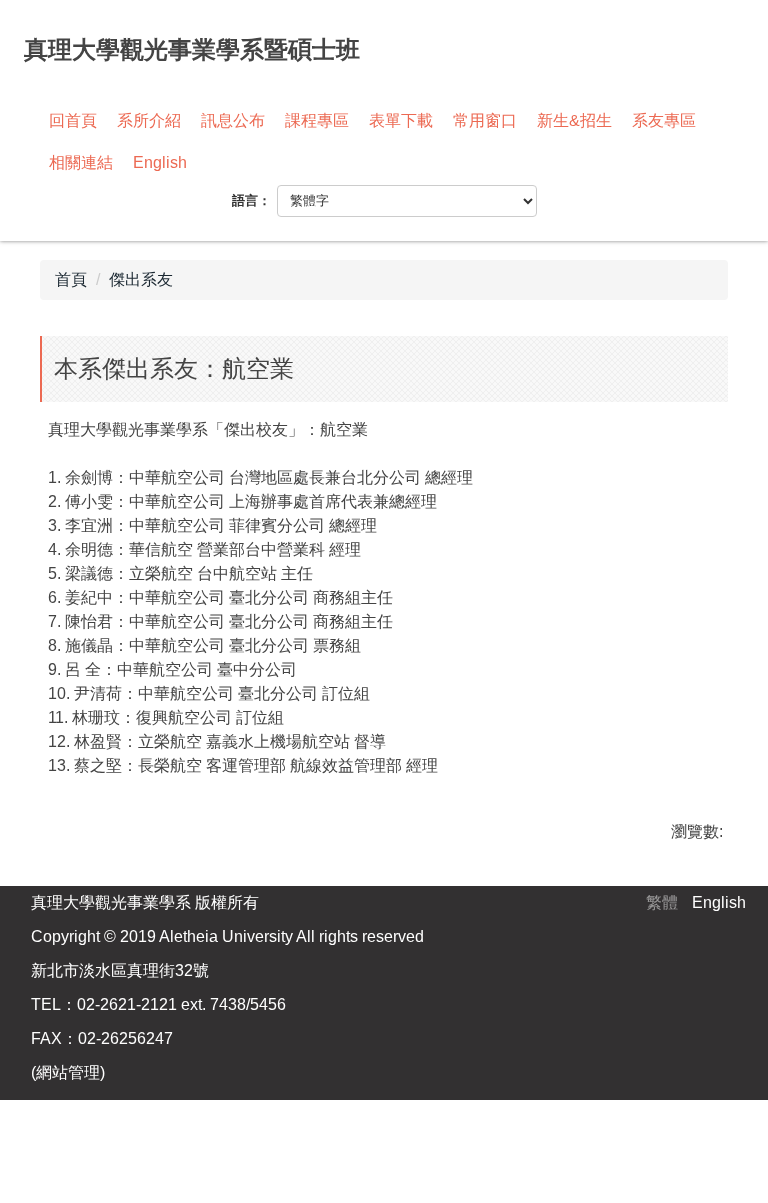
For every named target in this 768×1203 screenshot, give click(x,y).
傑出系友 (141, 279)
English (160, 162)
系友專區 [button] (664, 120)
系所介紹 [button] (149, 120)
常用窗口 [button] (485, 120)
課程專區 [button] (317, 120)
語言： (251, 200)
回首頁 (73, 120)
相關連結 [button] (81, 162)
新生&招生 (574, 120)
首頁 (71, 279)
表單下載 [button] (401, 120)
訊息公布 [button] (233, 120)
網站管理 (68, 1072)
